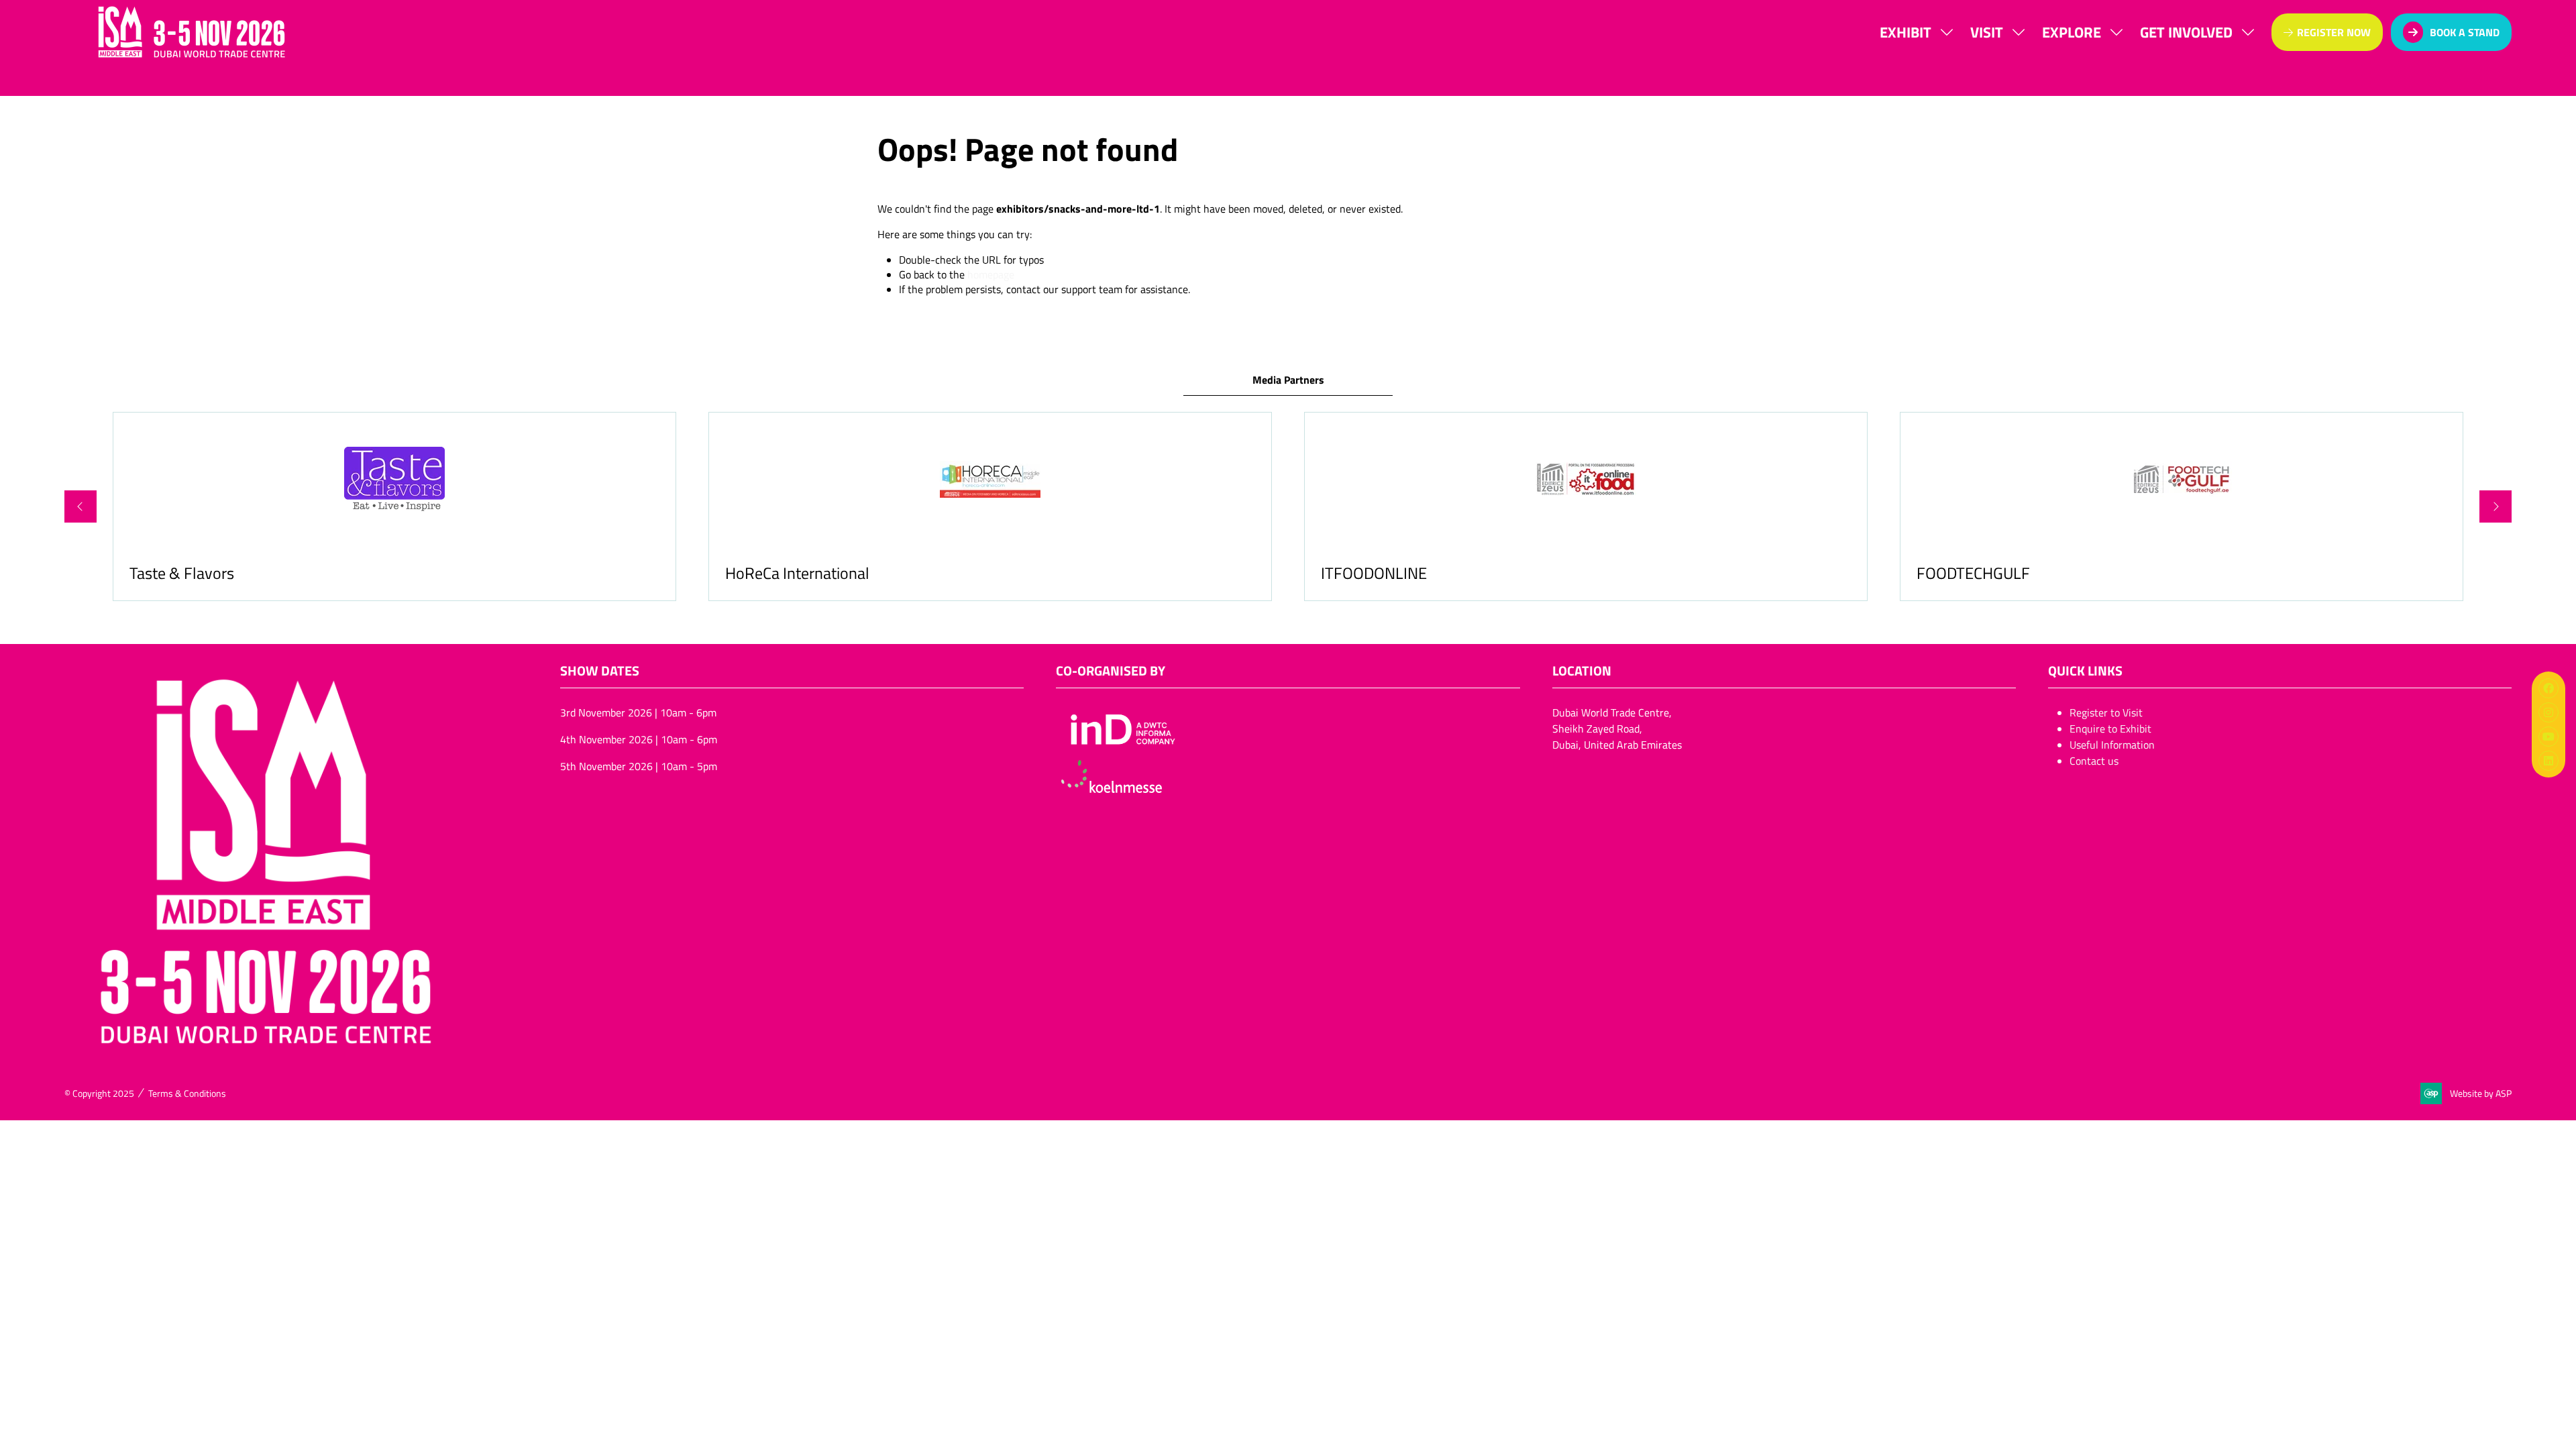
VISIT (1987, 32)
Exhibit (1906, 32)
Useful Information (2112, 745)
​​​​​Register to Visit (2106, 712)
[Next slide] (2495, 506)
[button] (2327, 32)
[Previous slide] (80, 506)
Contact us (2094, 761)
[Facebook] (2548, 688)
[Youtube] (2548, 737)
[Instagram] (2548, 712)
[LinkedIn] (2548, 761)
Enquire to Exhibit (2110, 729)
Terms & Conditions (187, 1093)
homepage (991, 274)
